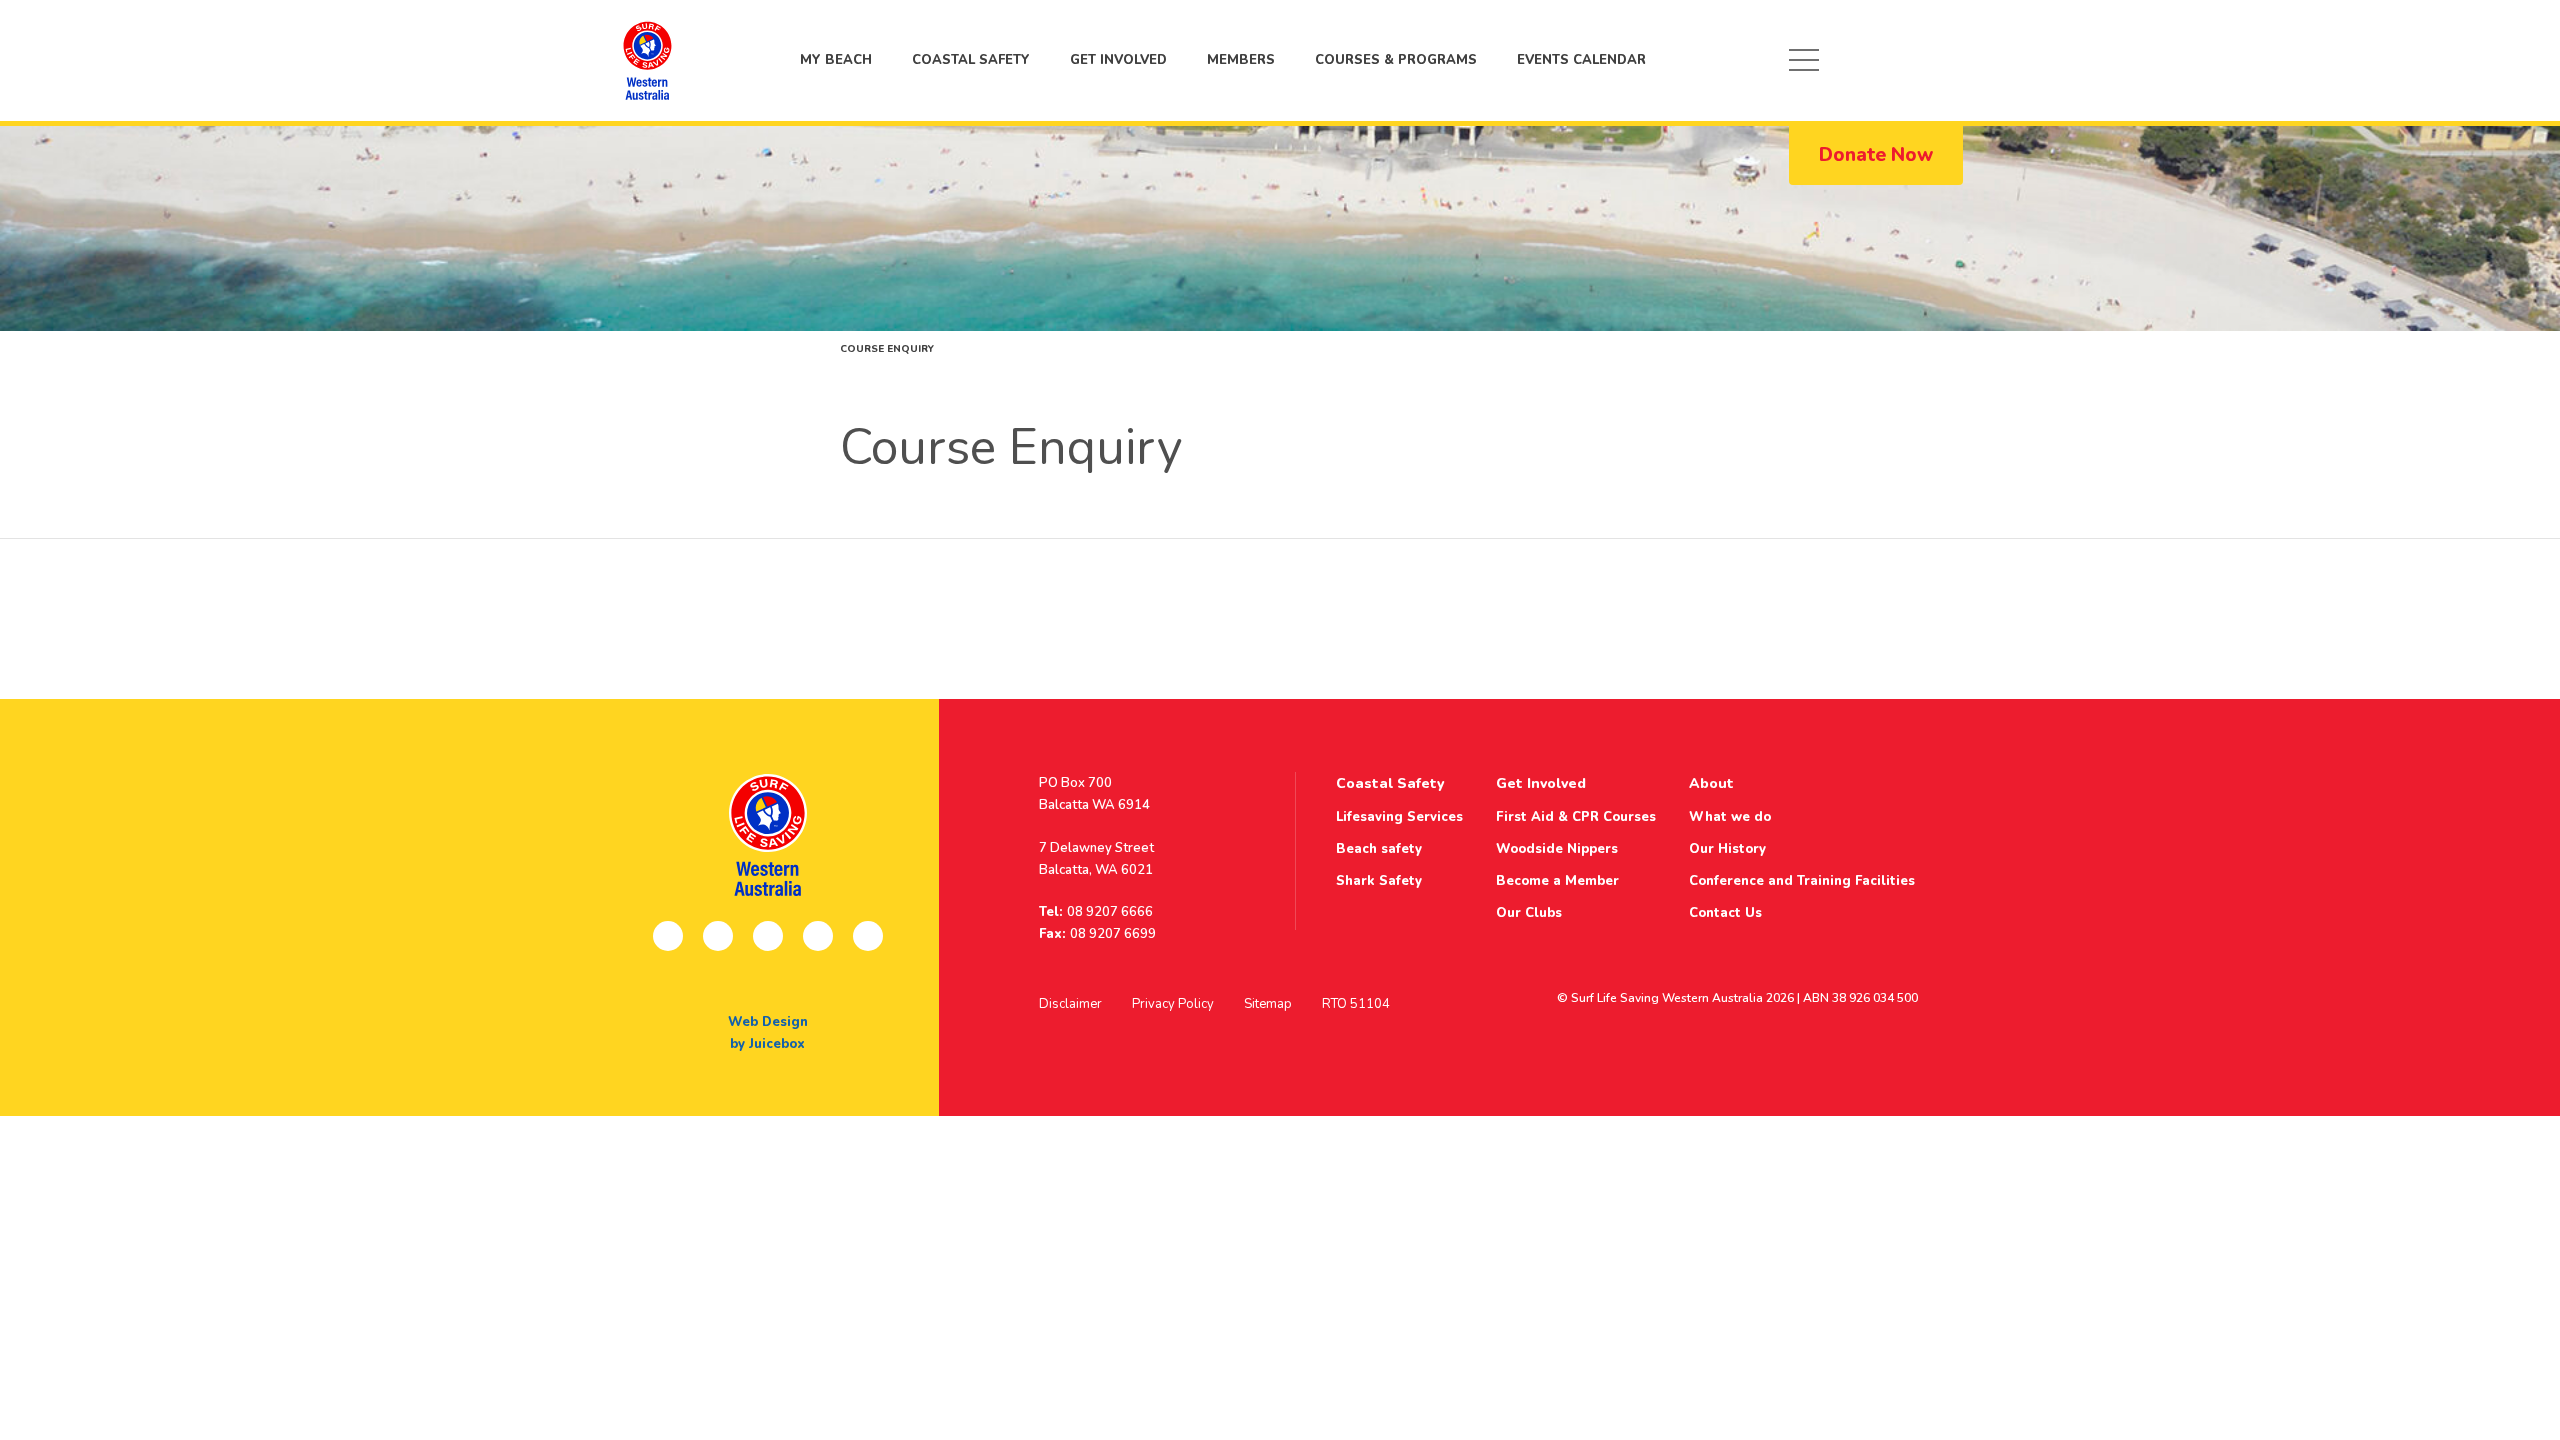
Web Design (768, 1022)
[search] (1934, 60)
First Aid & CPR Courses (1576, 817)
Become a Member (1557, 881)
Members (1241, 60)
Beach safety (1379, 849)
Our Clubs (1529, 913)
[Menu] (1804, 60)
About (1711, 783)
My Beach (647, 60)
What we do (1730, 817)
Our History (1727, 849)
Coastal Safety (971, 60)
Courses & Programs (1396, 60)
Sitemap (1268, 1004)
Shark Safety (1379, 881)
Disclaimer (1070, 1004)
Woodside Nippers (1557, 849)
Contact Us (1725, 913)
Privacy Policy (1173, 1004)
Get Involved (1118, 60)
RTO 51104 (1356, 1004)
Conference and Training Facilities (1802, 881)
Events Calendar (1581, 60)
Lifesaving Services (1399, 817)
